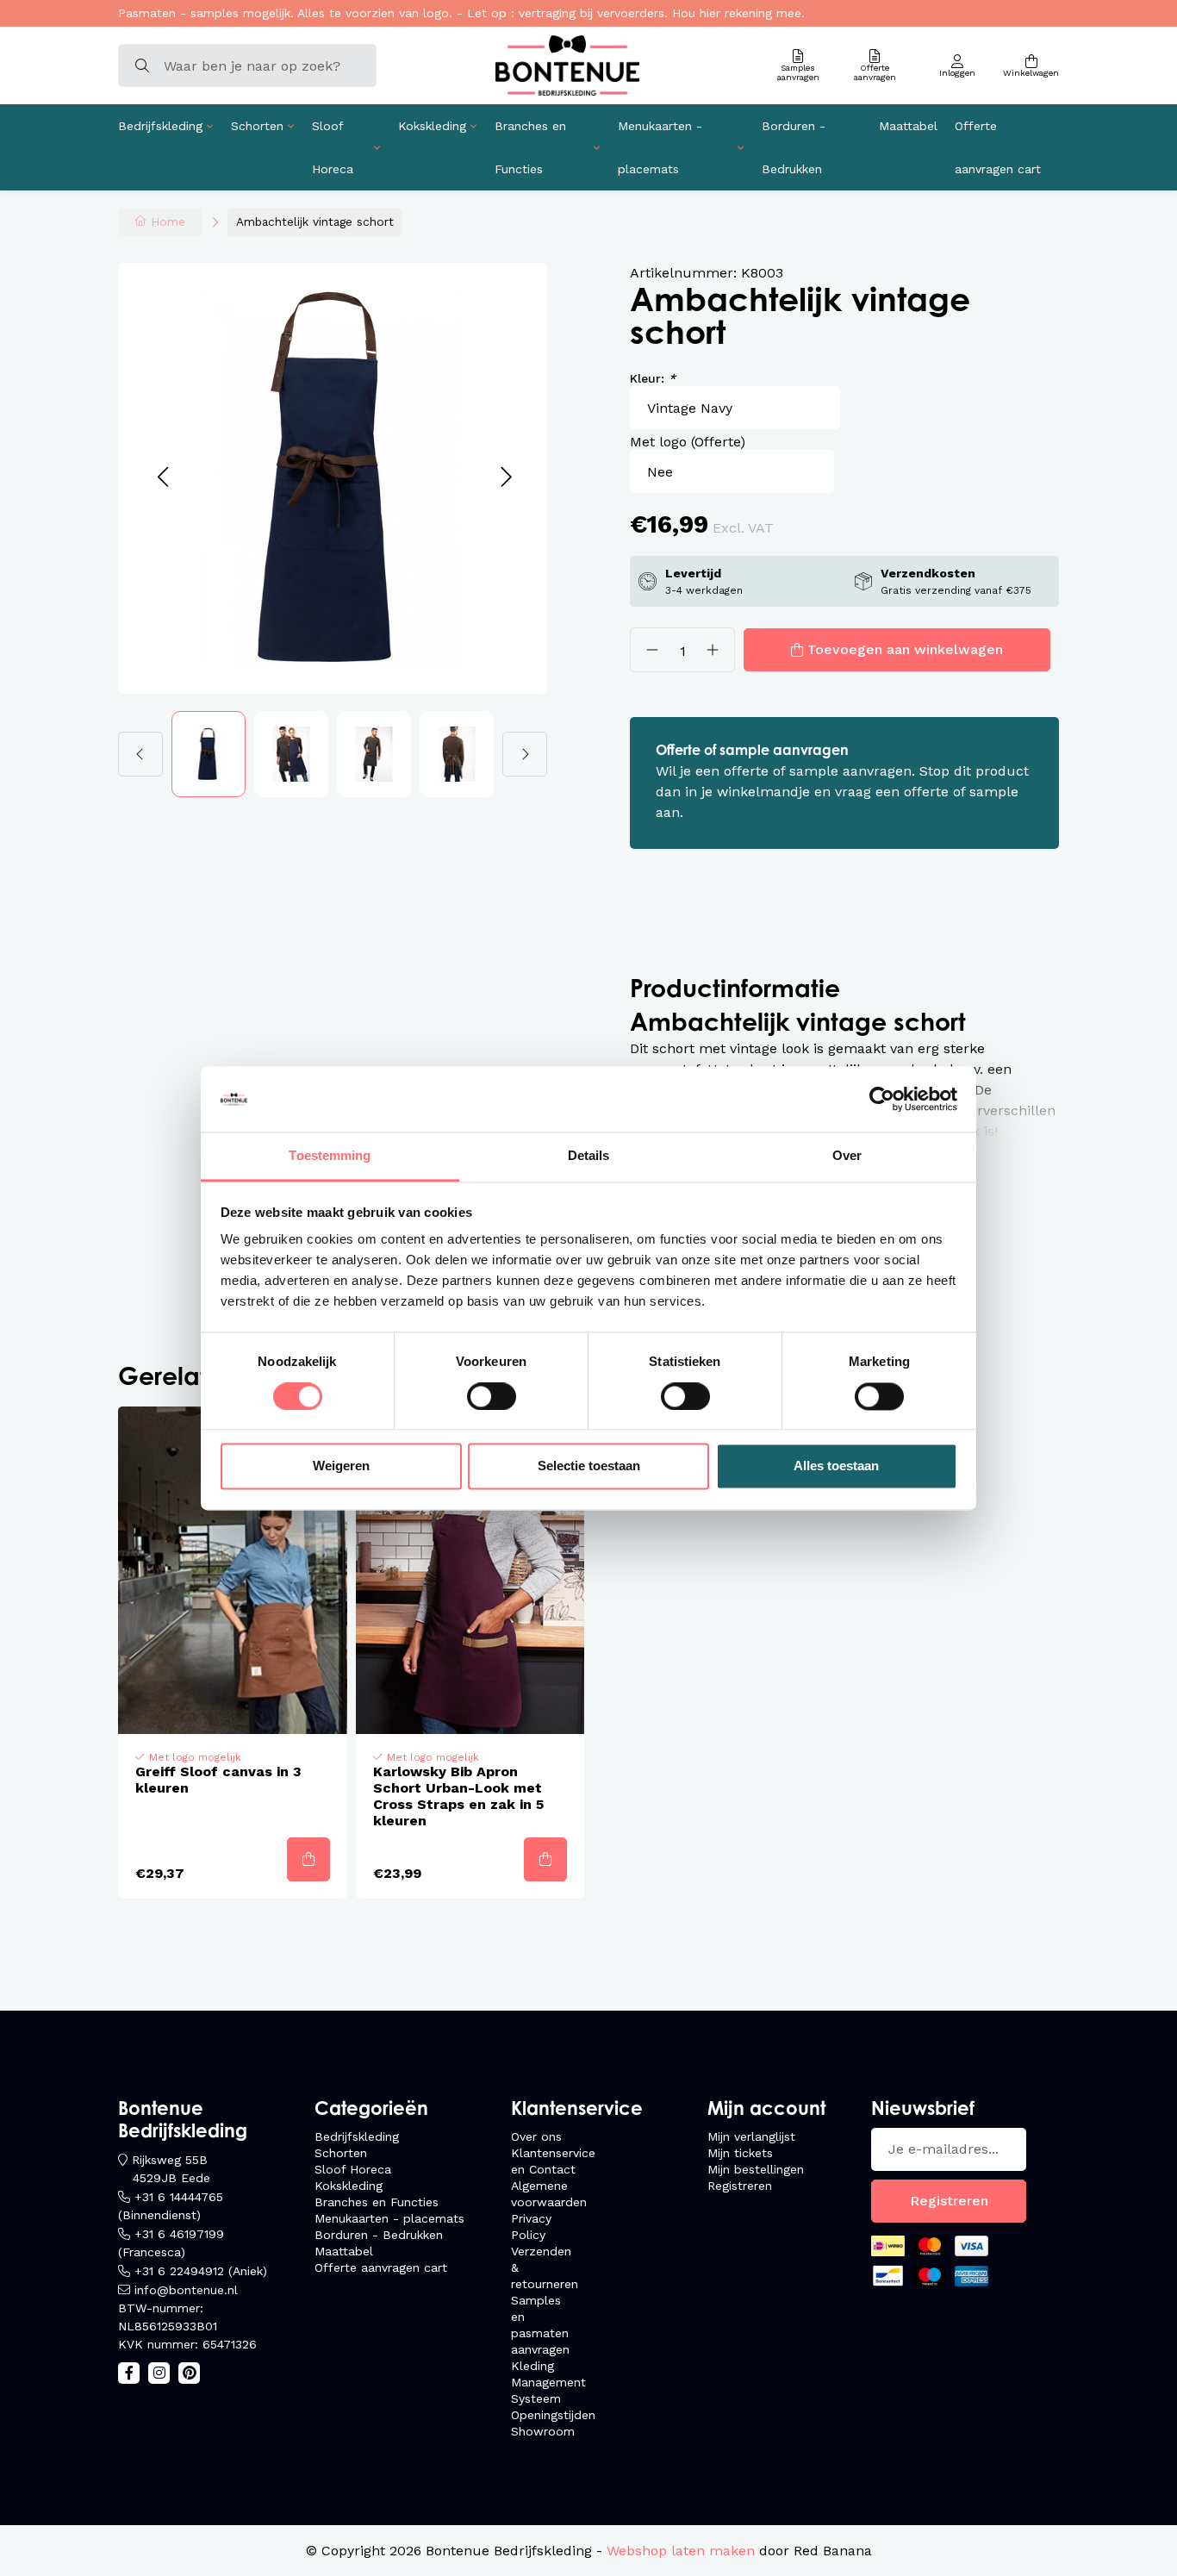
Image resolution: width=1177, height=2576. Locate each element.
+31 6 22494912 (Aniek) (201, 2271)
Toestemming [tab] (330, 1156)
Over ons (536, 2136)
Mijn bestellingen (756, 2169)
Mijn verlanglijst (751, 2136)
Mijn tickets (740, 2153)
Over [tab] (847, 1156)
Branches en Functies (530, 147)
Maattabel (908, 126)
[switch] (492, 1396)
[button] (162, 478)
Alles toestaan (836, 1466)
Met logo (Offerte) (688, 442)
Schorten (257, 126)
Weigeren (341, 1466)
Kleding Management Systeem (548, 2382)
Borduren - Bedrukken (794, 147)
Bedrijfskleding (160, 126)
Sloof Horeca (333, 147)
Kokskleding (432, 126)
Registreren (740, 2186)
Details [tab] (589, 1156)
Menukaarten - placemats (660, 147)
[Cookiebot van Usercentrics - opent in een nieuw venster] (882, 1099)
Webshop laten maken (681, 2551)
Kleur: (653, 378)
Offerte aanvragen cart (998, 147)
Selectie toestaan (589, 1466)
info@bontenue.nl (186, 2290)
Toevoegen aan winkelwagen (905, 649)
